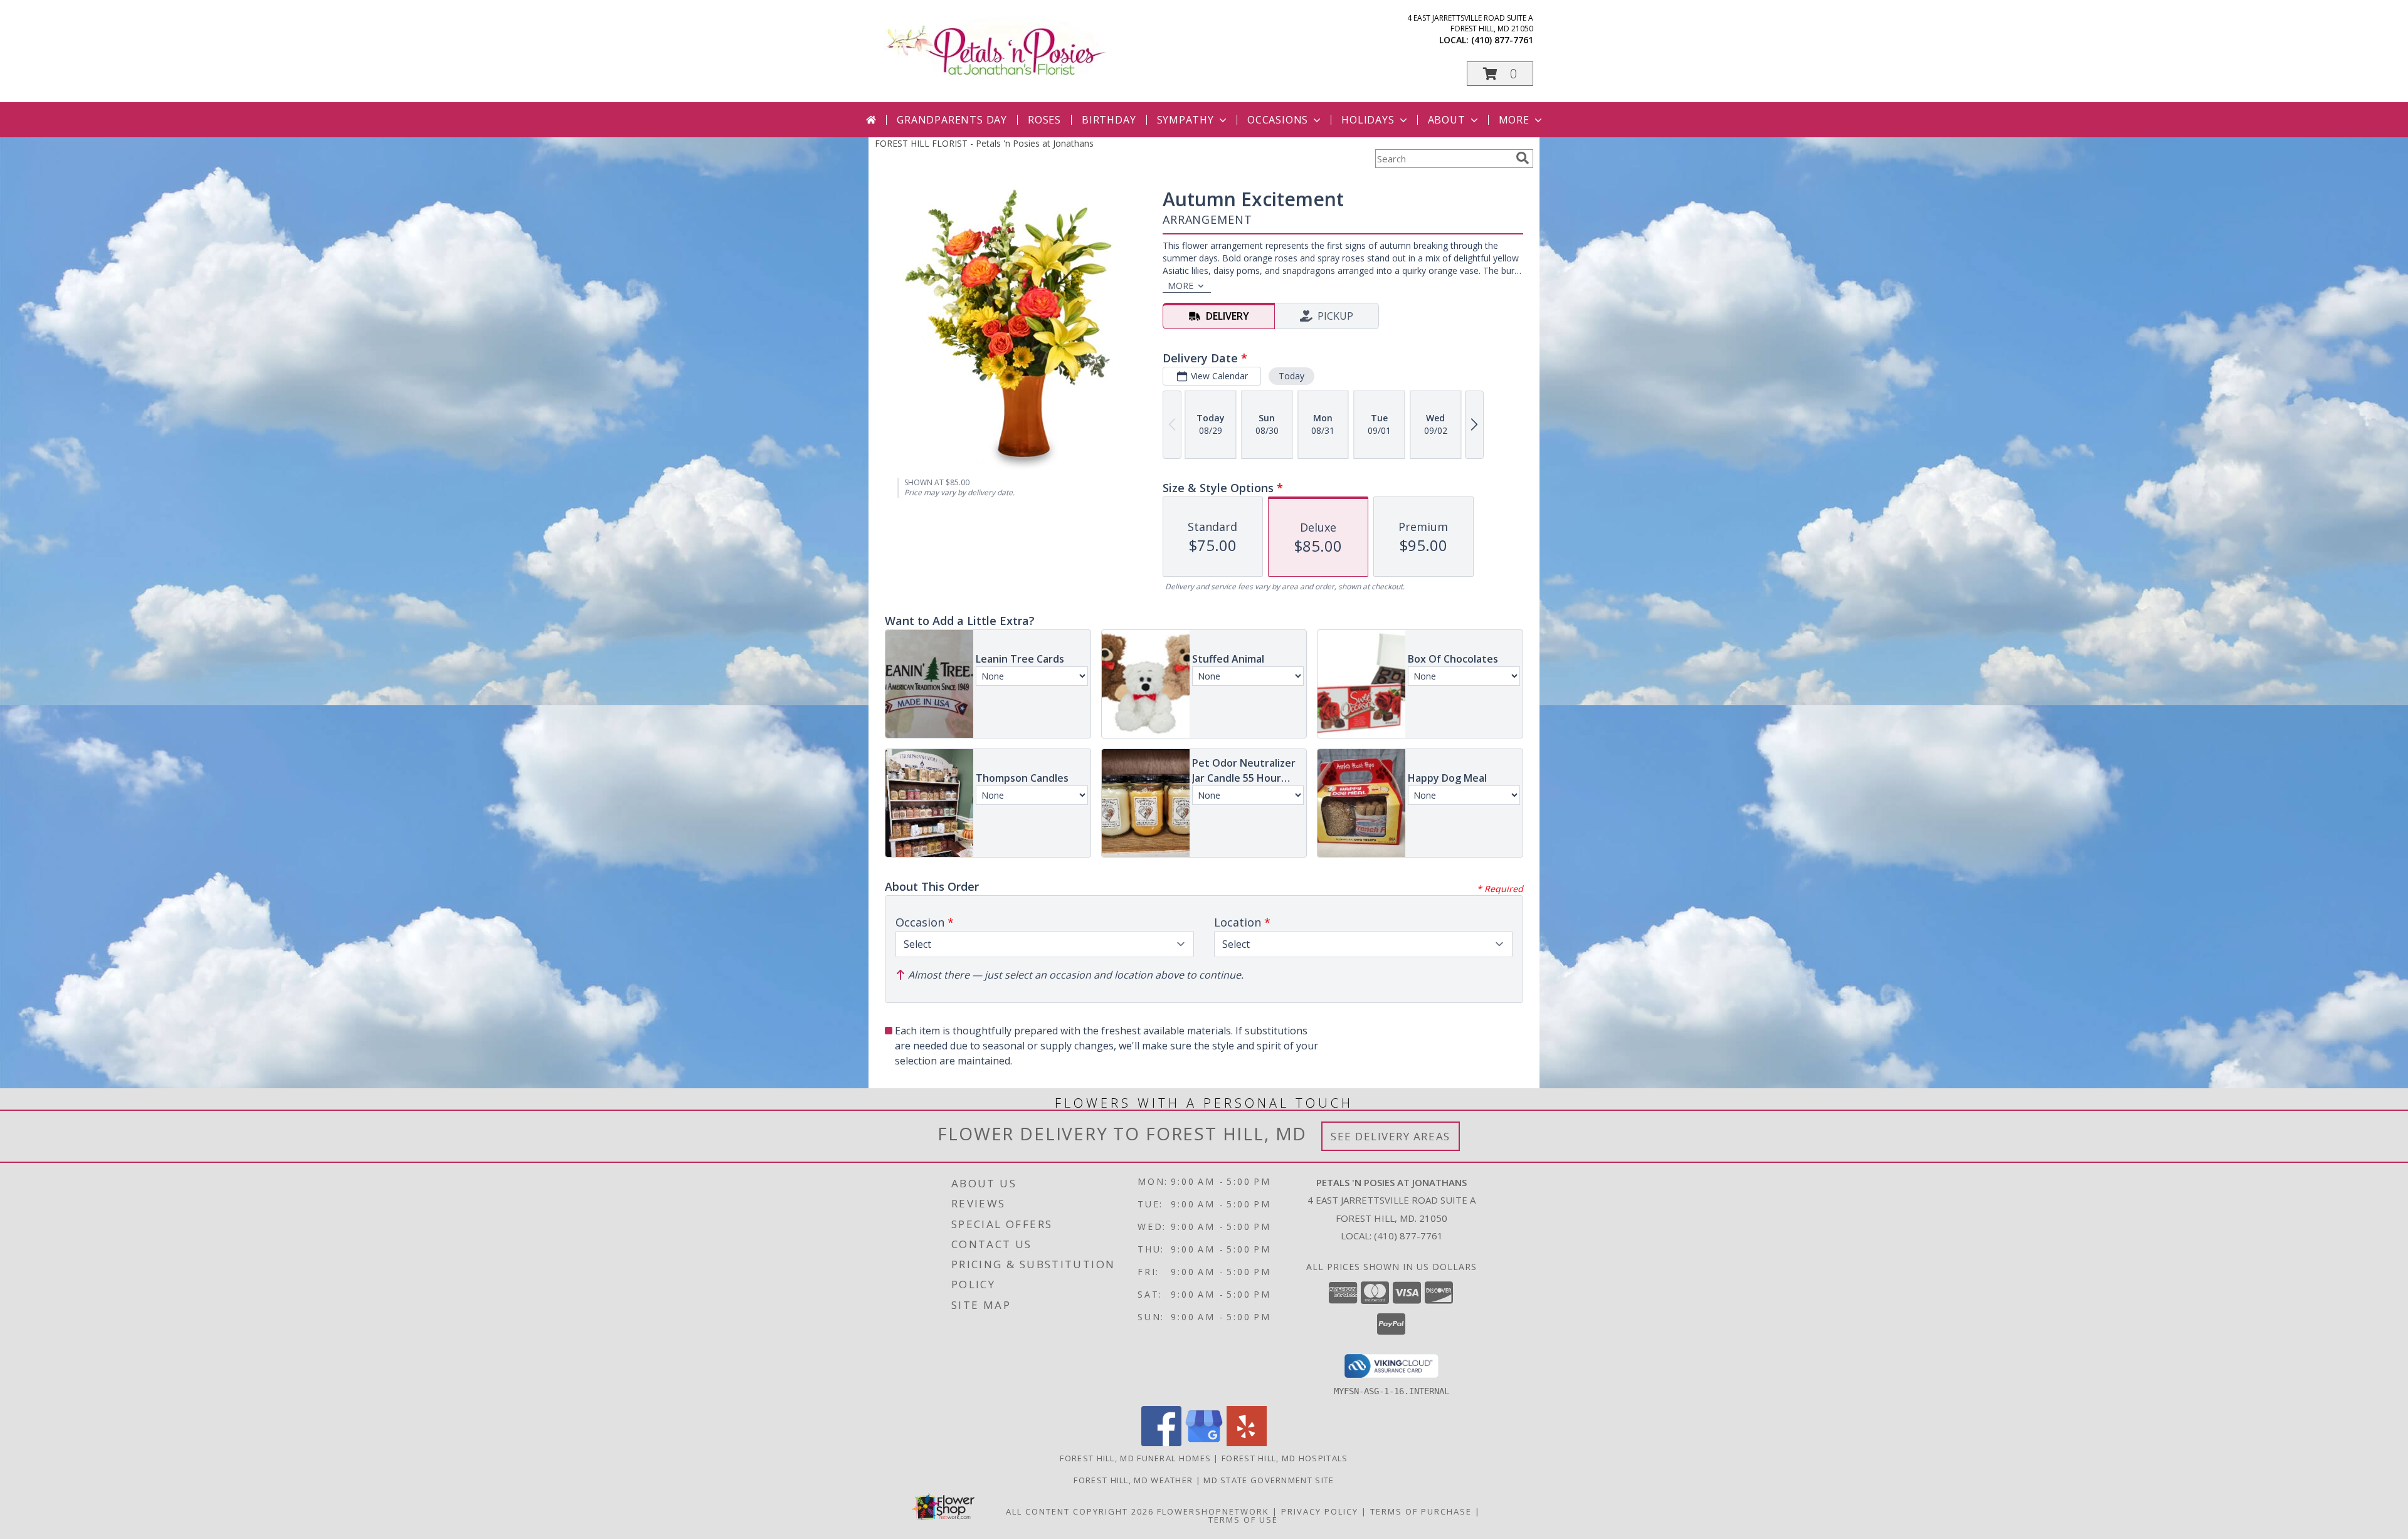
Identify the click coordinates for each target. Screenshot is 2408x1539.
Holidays (1368, 120)
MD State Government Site (1269, 1480)
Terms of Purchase (1421, 1511)
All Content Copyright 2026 (1080, 1511)
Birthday (1109, 120)
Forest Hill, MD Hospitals (1285, 1458)
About (1447, 120)
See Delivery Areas (1391, 1136)
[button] (1500, 74)
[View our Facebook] (1161, 1443)
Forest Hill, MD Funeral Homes (1135, 1458)
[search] (1523, 158)
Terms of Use (1243, 1520)
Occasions (1278, 120)
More (1514, 120)
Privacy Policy (1320, 1511)
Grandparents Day (952, 120)
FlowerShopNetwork (1213, 1511)
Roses (1044, 120)
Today (1291, 376)
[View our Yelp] (1247, 1443)
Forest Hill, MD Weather (1133, 1480)
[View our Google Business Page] (1204, 1443)
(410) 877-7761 (1502, 40)
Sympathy (1186, 120)
